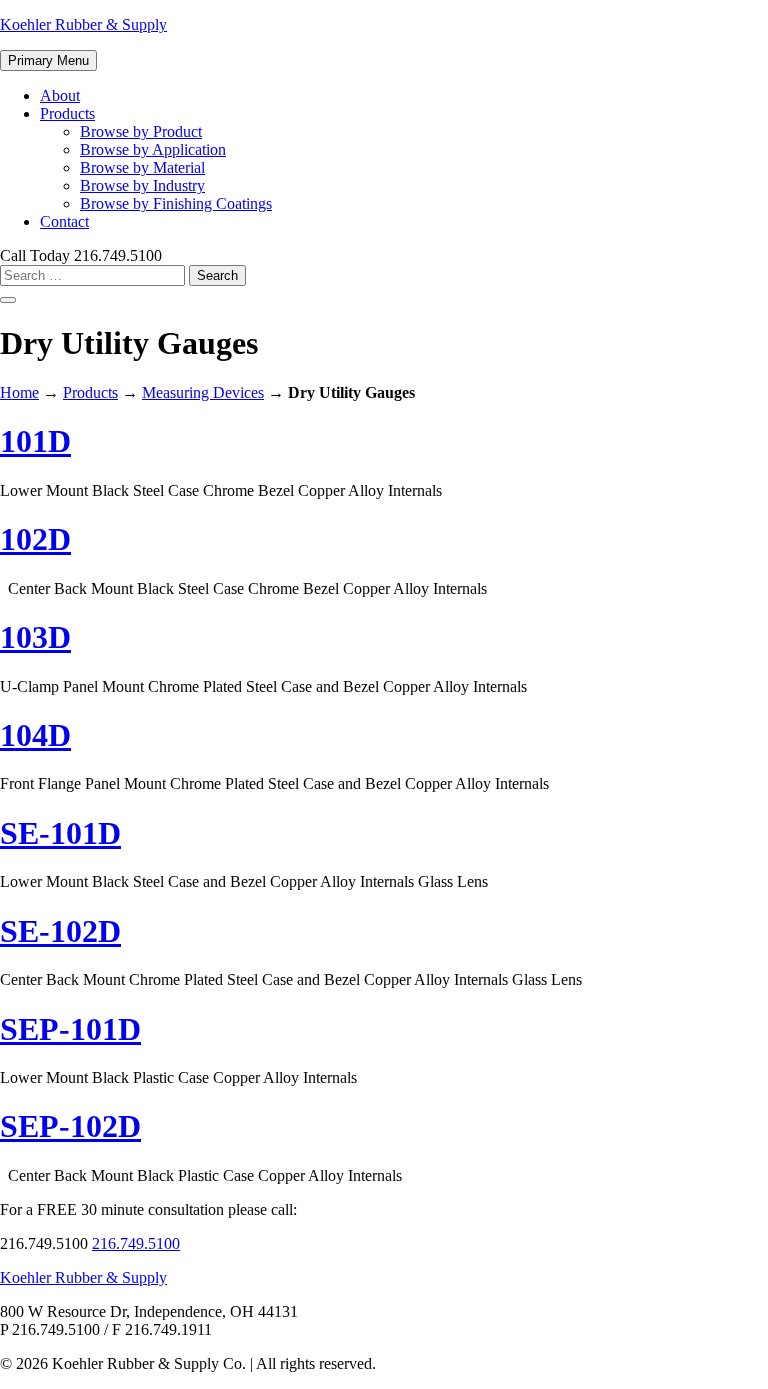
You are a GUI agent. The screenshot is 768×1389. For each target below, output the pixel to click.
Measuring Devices (203, 392)
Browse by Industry (142, 185)
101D (35, 441)
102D (35, 539)
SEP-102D (70, 1126)
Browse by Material (142, 167)
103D (35, 637)
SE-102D (60, 931)
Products (67, 113)
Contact (64, 221)
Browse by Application (153, 149)
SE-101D (60, 833)
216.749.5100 (136, 1243)
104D (35, 735)
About (60, 95)
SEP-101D (70, 1029)
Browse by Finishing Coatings (176, 203)
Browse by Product (141, 131)
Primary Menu (48, 60)
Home (19, 392)
